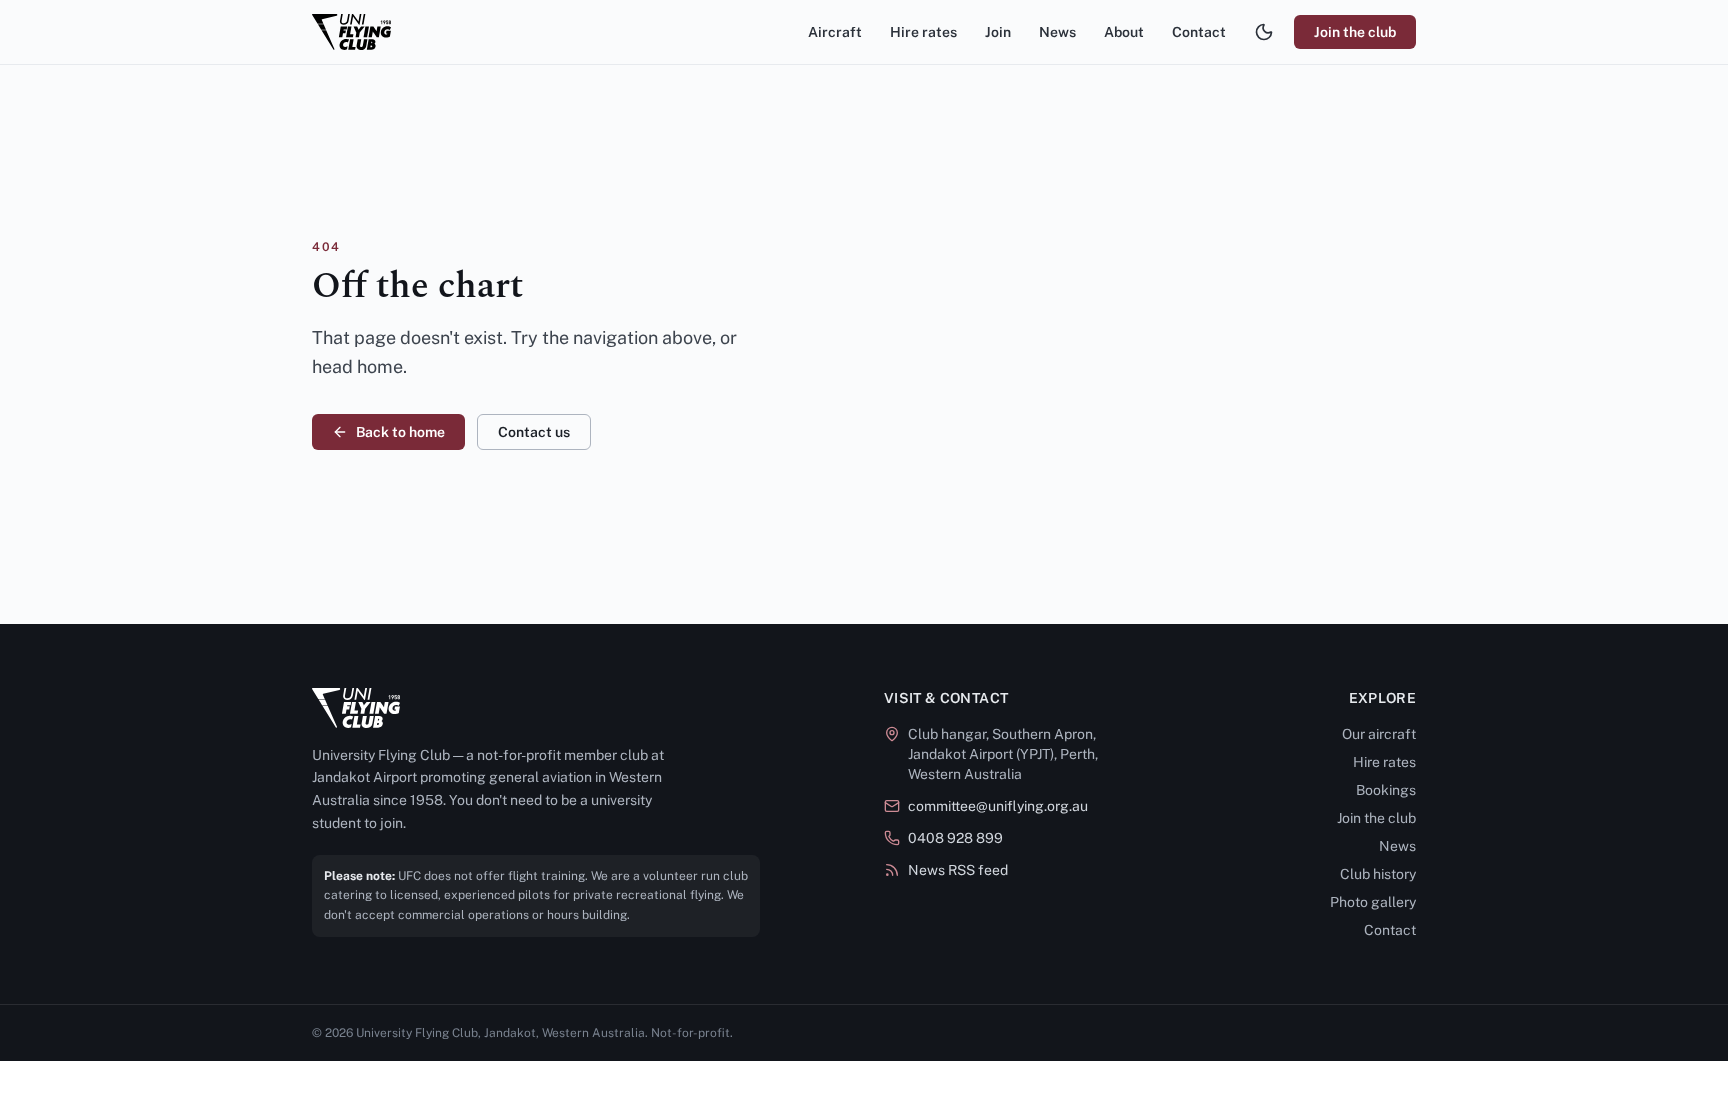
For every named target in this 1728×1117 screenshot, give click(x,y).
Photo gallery (1373, 902)
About (1124, 32)
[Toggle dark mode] (1264, 32)
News (1057, 32)
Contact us (534, 432)
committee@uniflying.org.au (998, 806)
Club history (1378, 874)
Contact (1199, 32)
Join (998, 32)
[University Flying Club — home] (351, 32)
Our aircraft (1379, 734)
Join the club (1355, 32)
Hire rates (923, 32)
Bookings (1386, 790)
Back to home (400, 432)
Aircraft (835, 32)
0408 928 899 (955, 838)
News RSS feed (958, 870)
